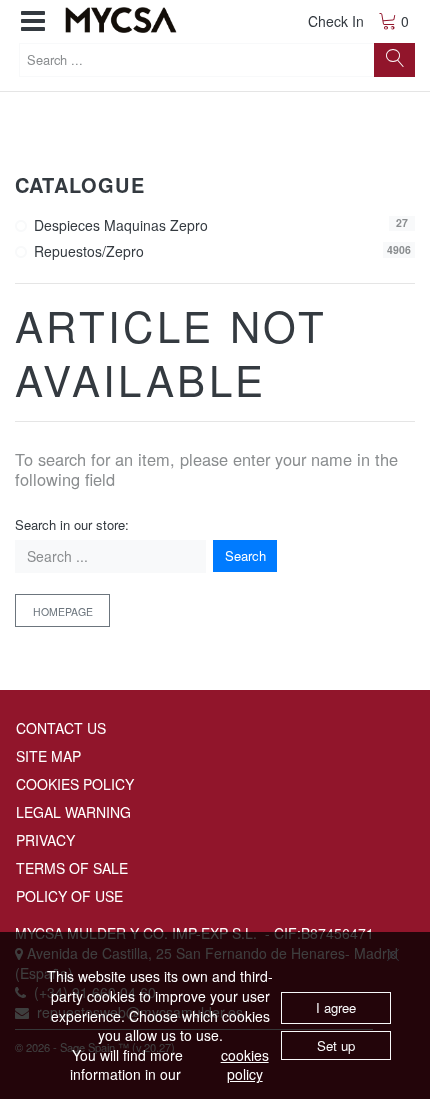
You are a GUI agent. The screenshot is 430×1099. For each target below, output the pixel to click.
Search (245, 555)
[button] (33, 21)
